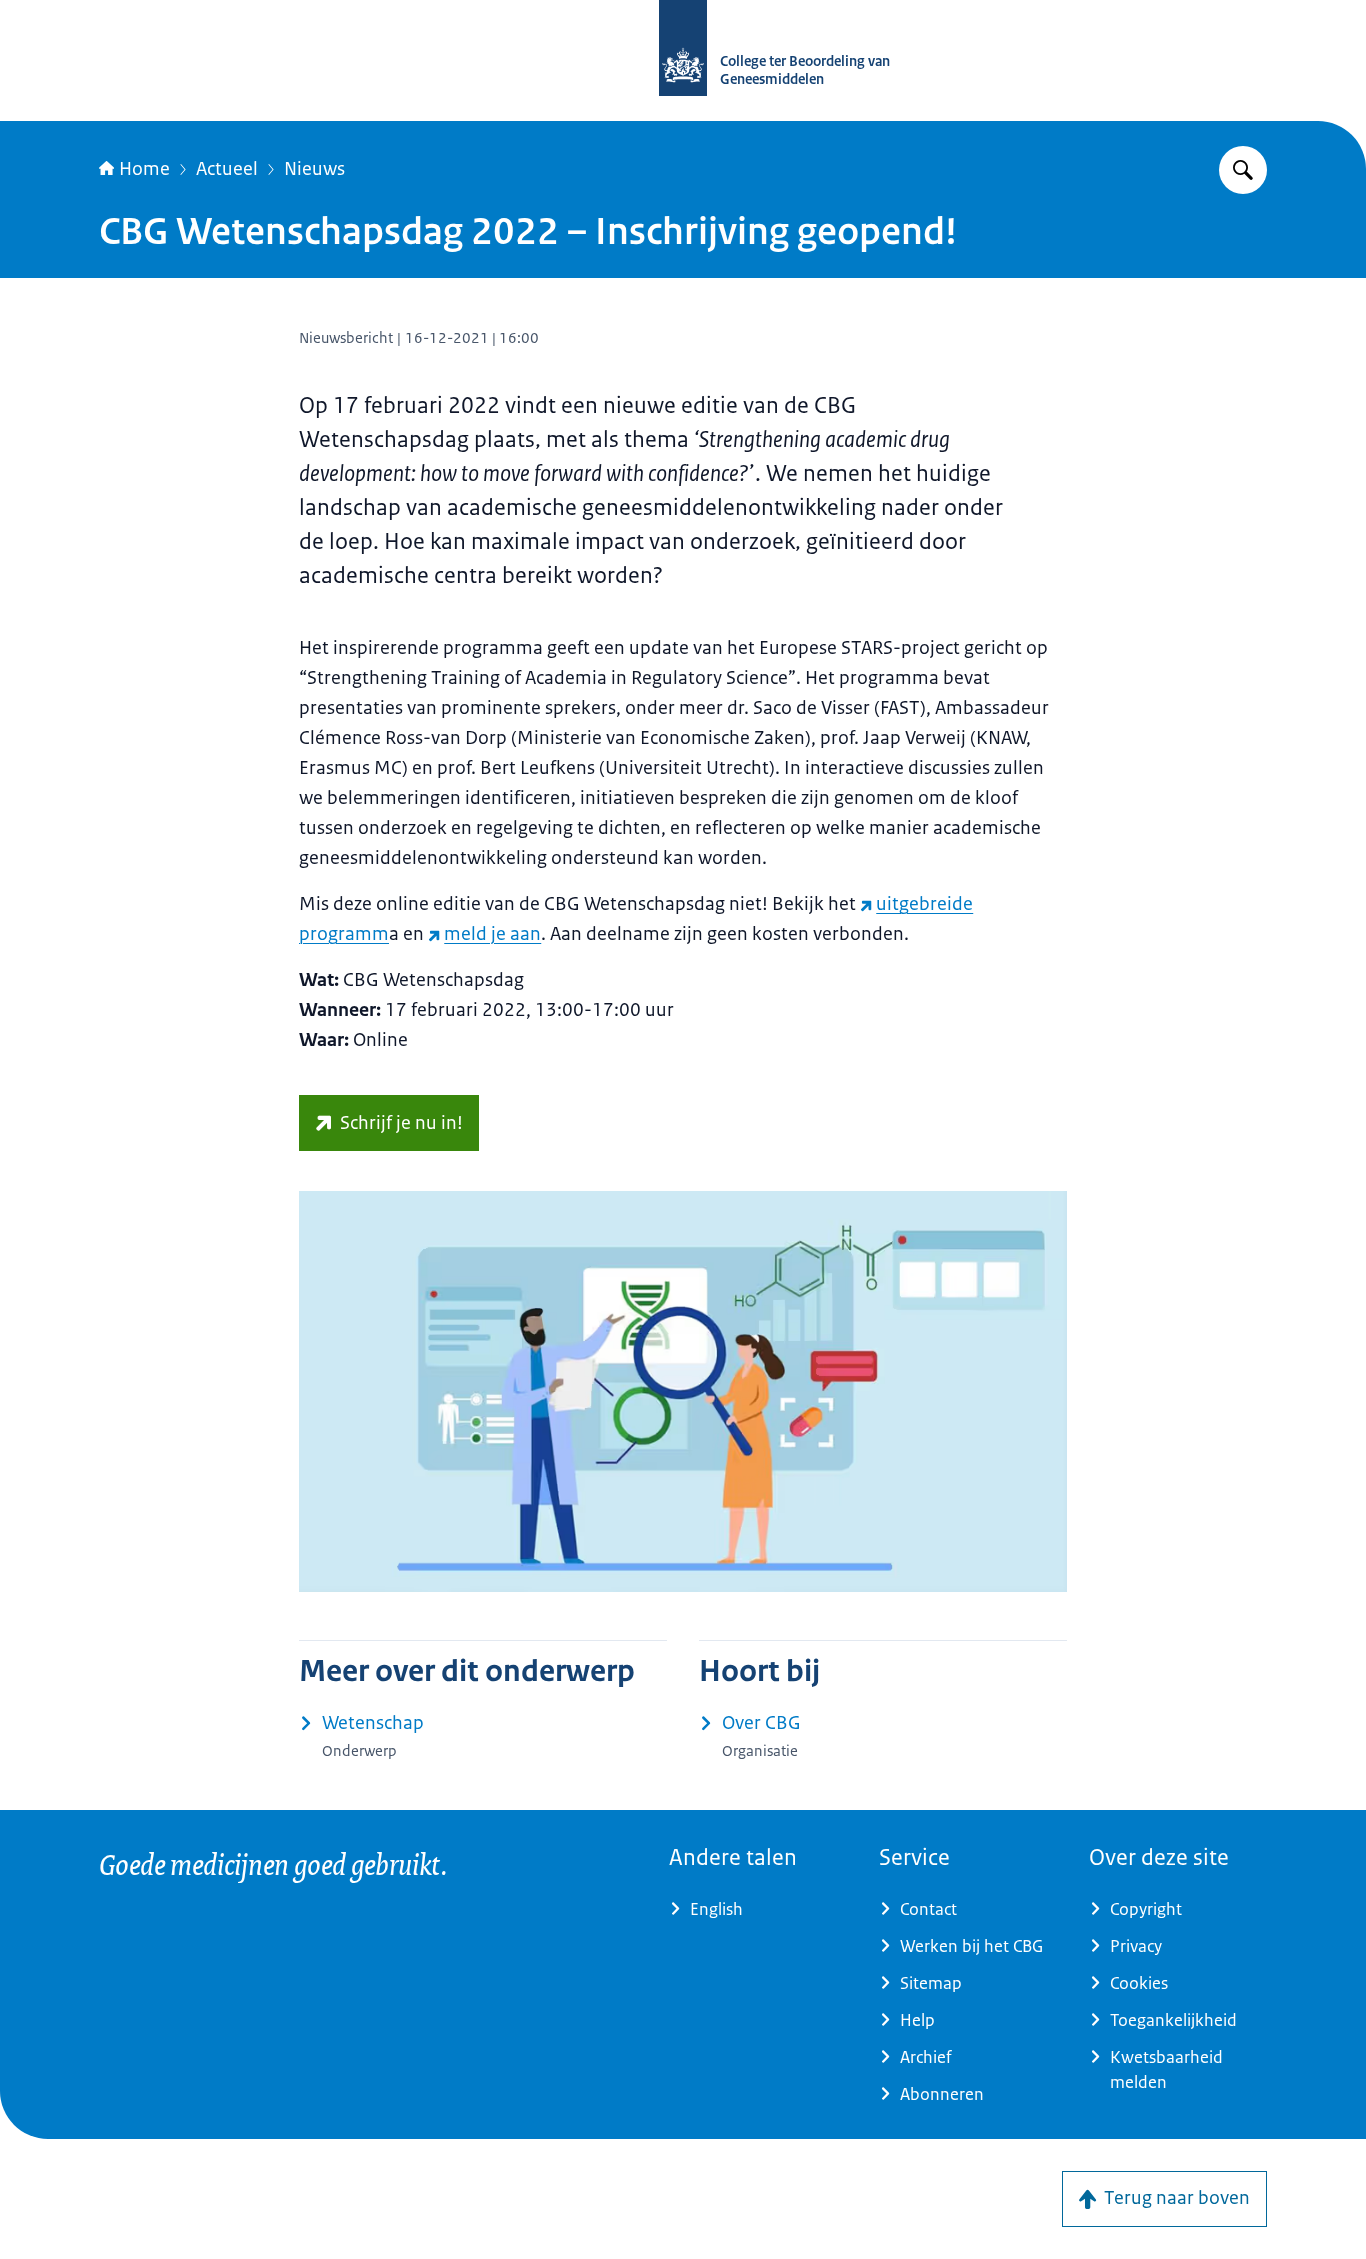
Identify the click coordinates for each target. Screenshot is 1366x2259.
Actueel (227, 169)
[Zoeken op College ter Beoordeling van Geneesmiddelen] (1243, 170)
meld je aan (492, 934)
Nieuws (314, 169)
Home (144, 169)
